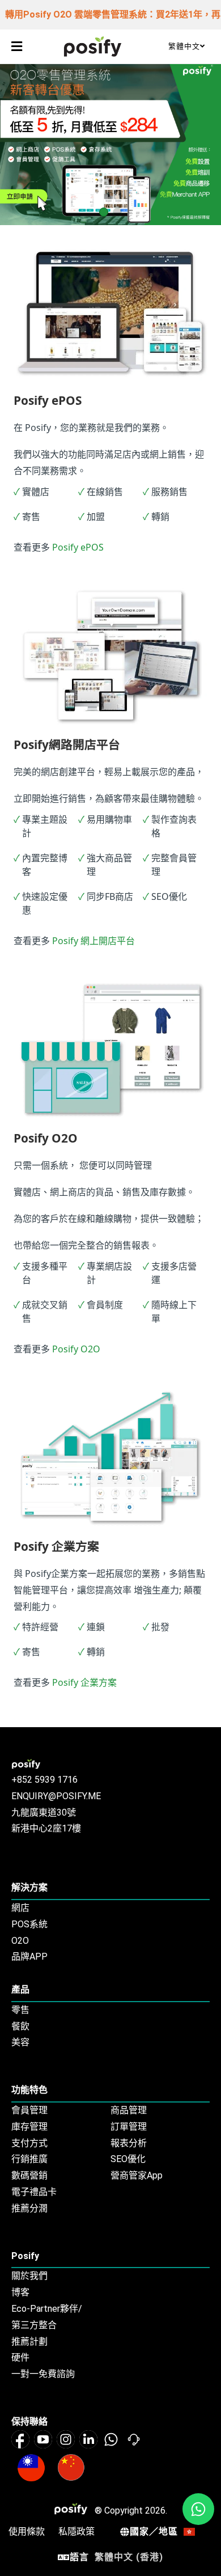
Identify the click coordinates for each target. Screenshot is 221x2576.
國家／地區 (154, 2531)
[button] (16, 46)
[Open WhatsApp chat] (198, 2509)
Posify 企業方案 (84, 1682)
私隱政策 (76, 2531)
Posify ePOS (78, 547)
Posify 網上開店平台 (93, 941)
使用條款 (27, 2531)
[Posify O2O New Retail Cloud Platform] (93, 46)
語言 (116, 2557)
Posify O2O (76, 1349)
